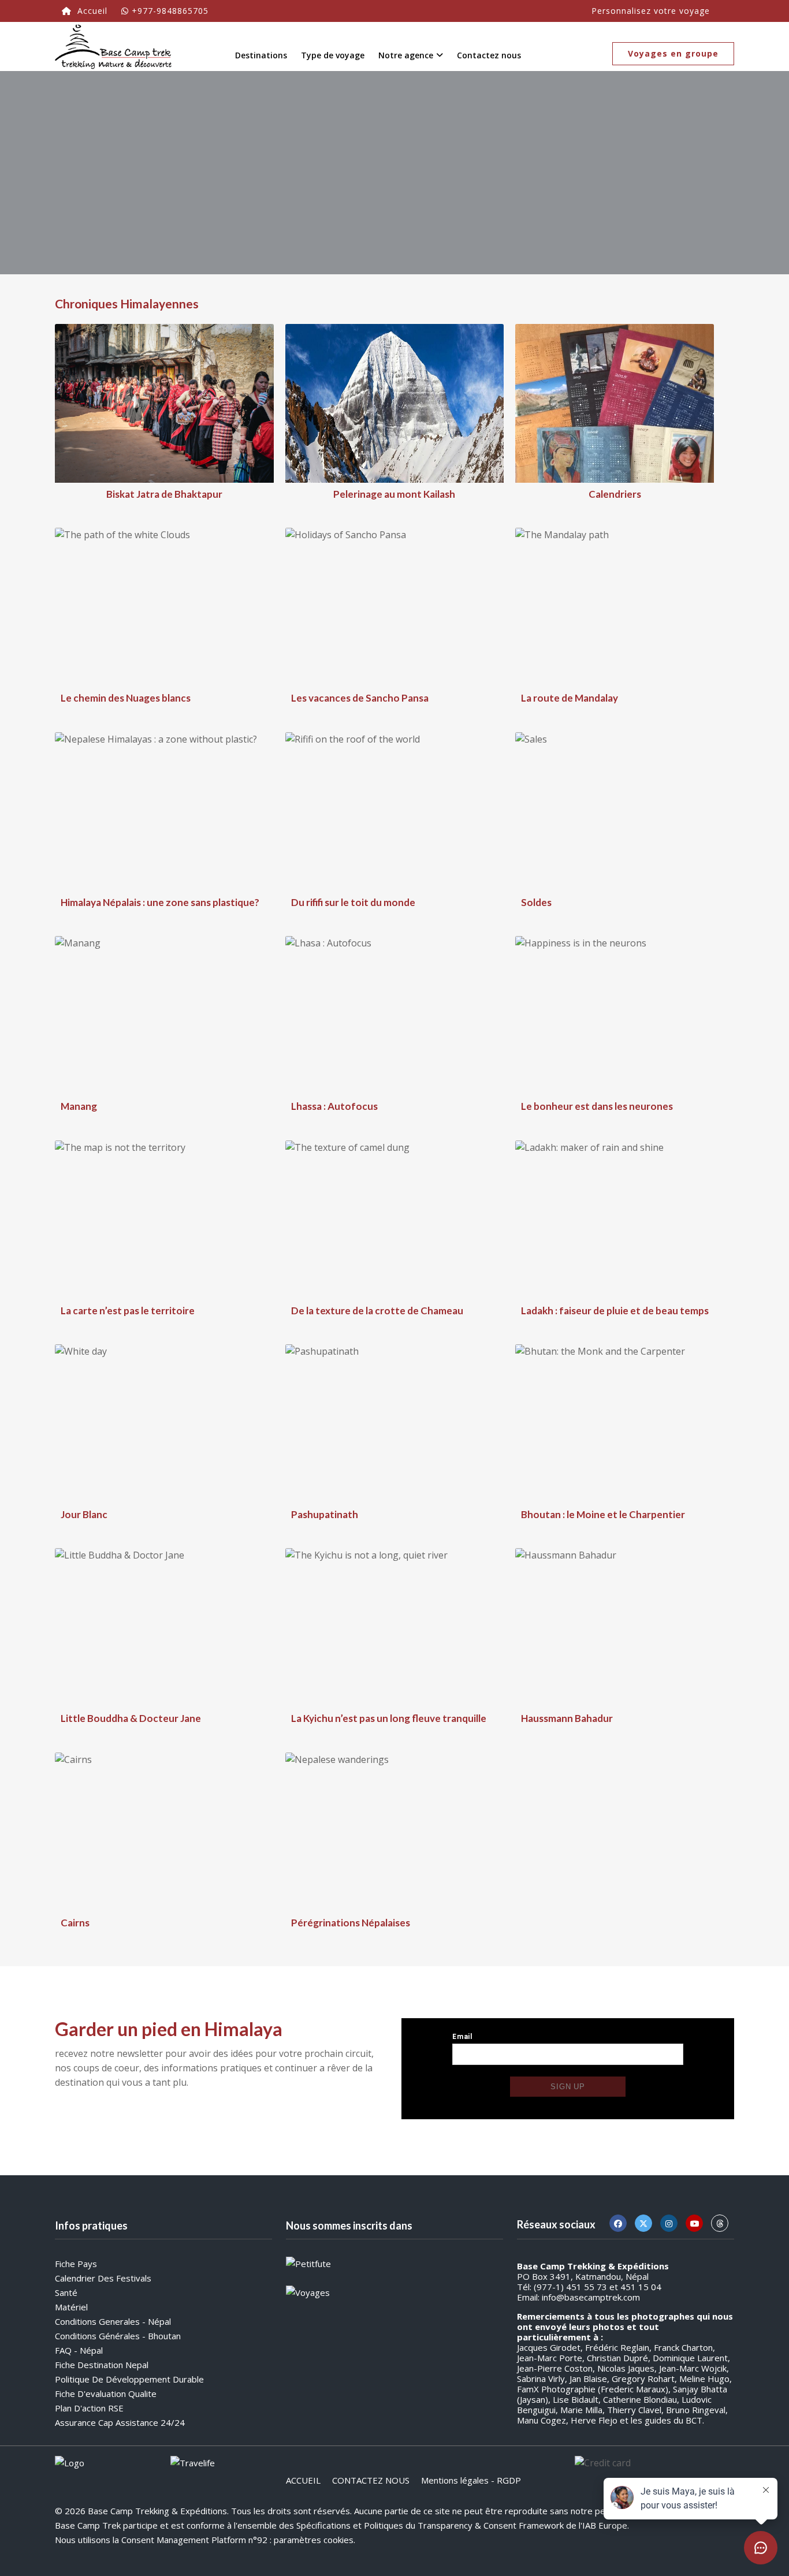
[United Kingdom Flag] (724, 8)
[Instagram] (669, 2223)
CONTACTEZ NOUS (371, 2480)
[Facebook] (618, 2223)
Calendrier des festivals (103, 2278)
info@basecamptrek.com (591, 2297)
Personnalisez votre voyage (651, 11)
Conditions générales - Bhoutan (118, 2336)
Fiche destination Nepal (102, 2365)
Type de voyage (333, 55)
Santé (66, 2292)
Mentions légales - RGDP (471, 2480)
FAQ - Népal (79, 2350)
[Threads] (720, 2223)
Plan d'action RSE (89, 2408)
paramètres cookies (314, 2540)
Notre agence (406, 55)
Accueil (91, 11)
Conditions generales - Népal (113, 2321)
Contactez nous (489, 55)
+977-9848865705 (170, 11)
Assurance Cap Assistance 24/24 (120, 2422)
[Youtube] (694, 2223)
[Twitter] (643, 2223)
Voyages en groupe (673, 53)
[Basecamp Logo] (113, 46)
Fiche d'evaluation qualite (106, 2394)
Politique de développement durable (129, 2379)
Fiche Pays (76, 2264)
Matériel (71, 2307)
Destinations (261, 55)
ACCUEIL (303, 2480)
